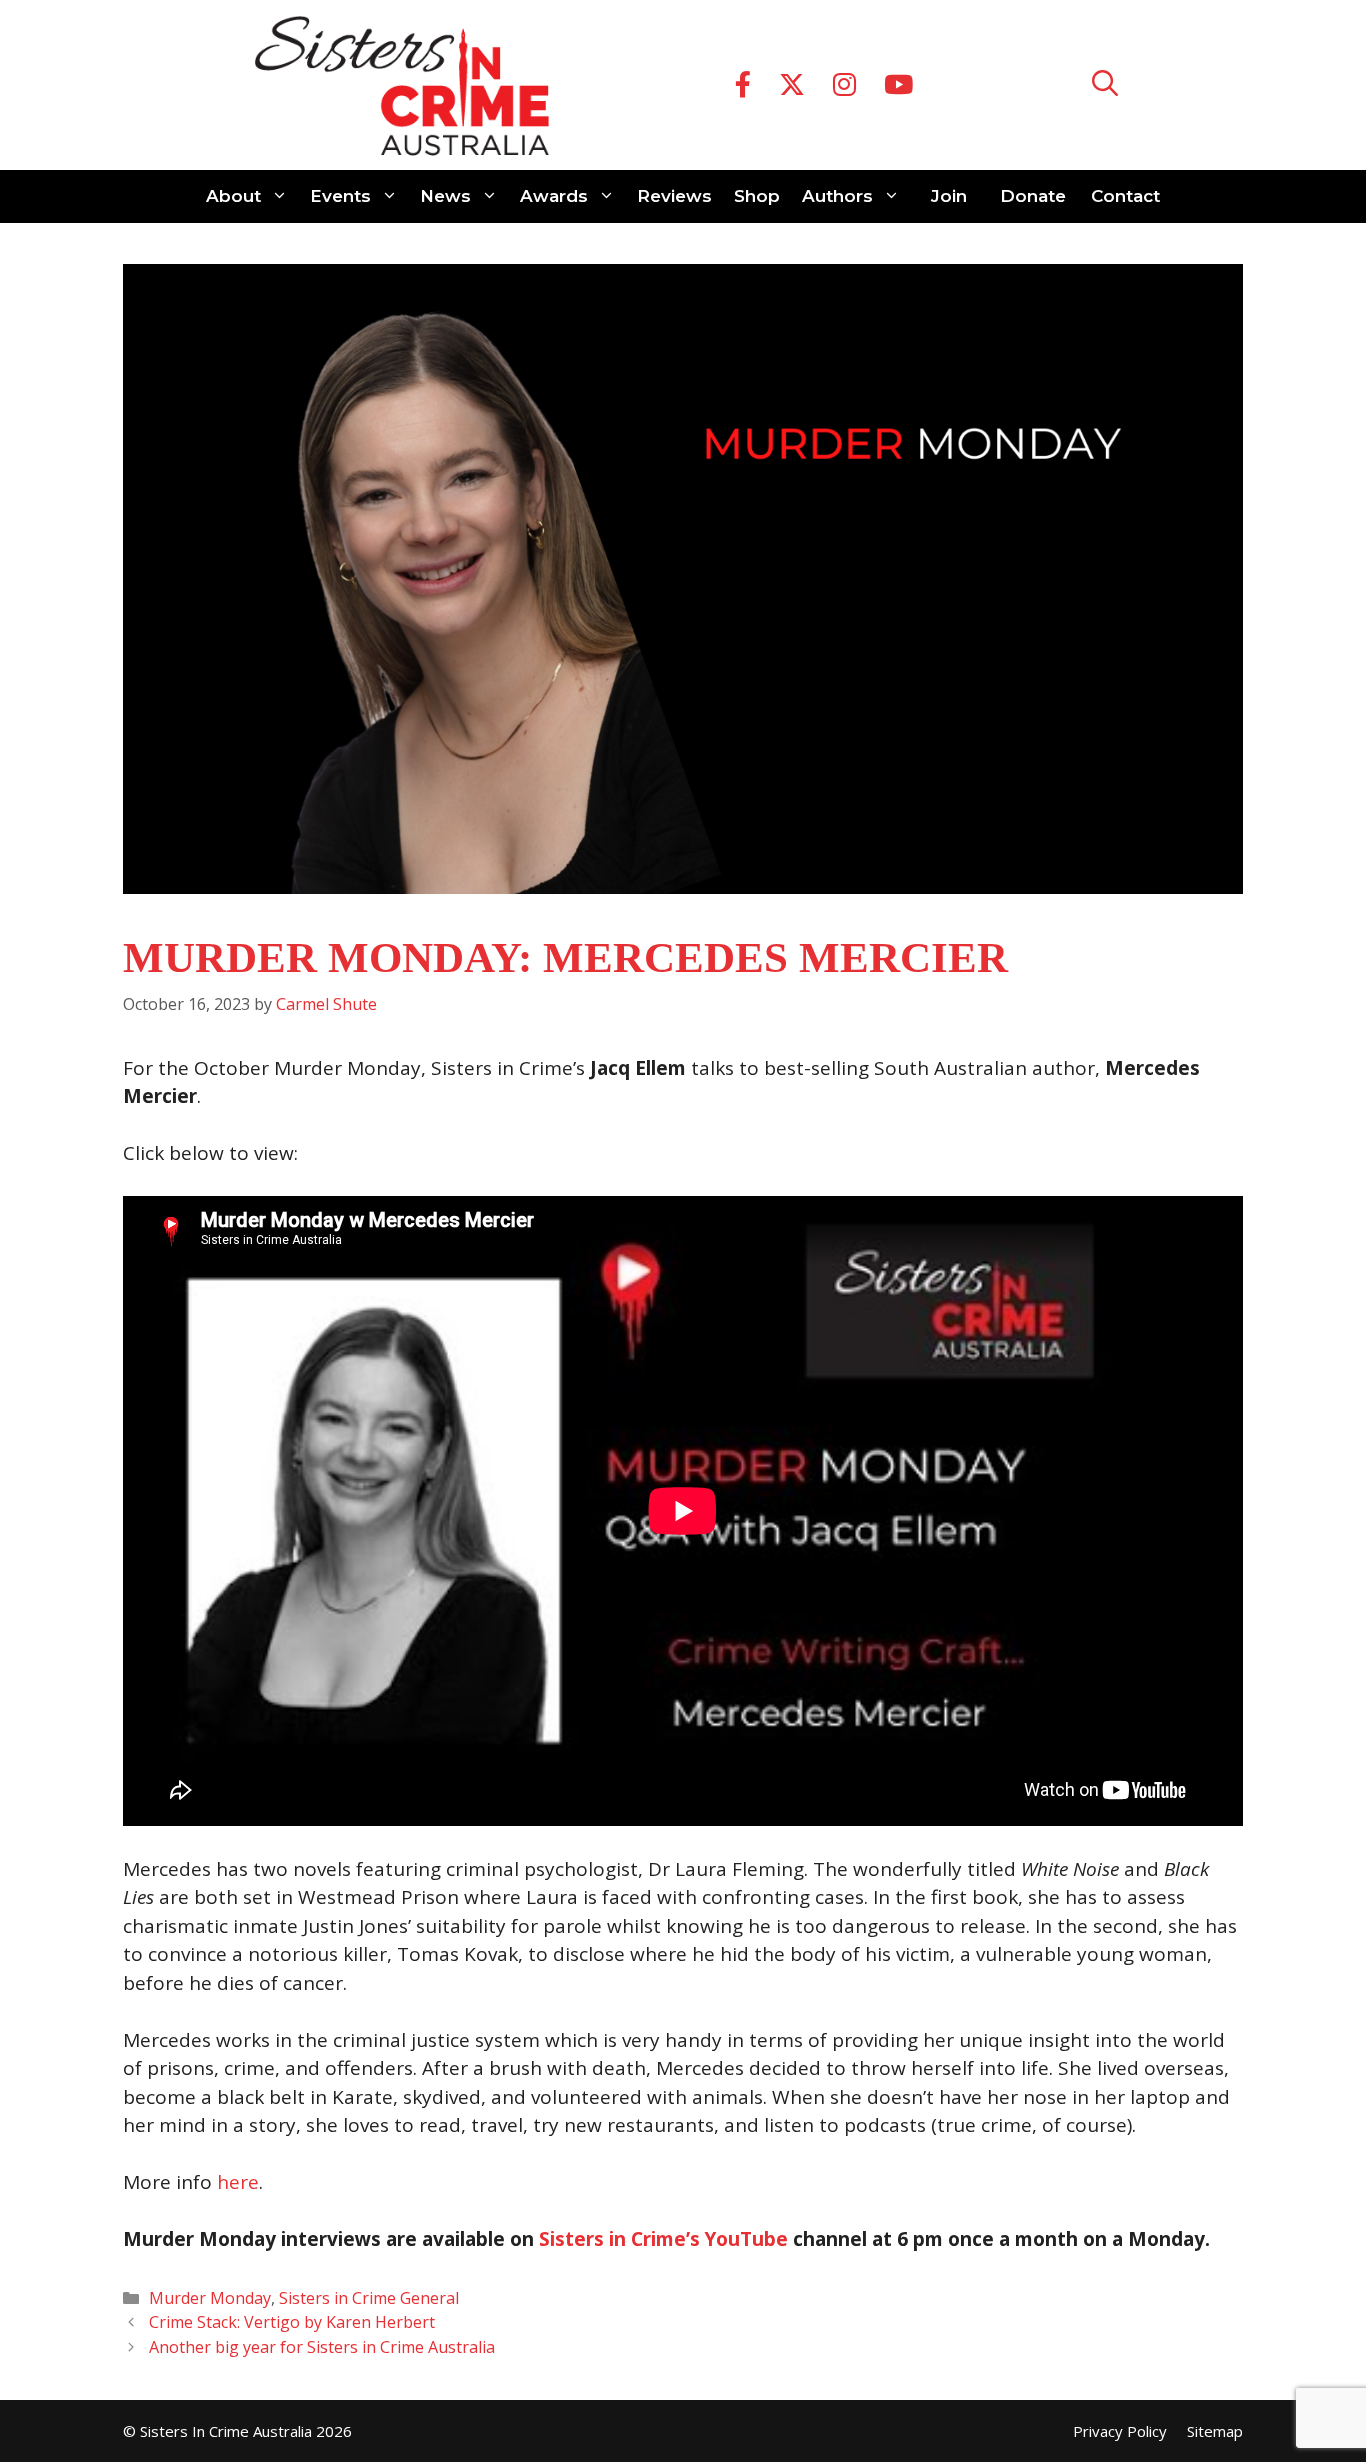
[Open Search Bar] (1105, 85)
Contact (1125, 196)
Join (949, 196)
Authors (837, 196)
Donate (1033, 196)
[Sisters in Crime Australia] (402, 85)
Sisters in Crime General (369, 2298)
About (233, 196)
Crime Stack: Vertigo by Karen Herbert (292, 2322)
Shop (757, 196)
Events (340, 196)
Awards (554, 196)
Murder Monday (210, 2298)
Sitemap (1215, 2431)
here (238, 2182)
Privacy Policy (1120, 2431)
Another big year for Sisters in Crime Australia (326, 2347)
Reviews (674, 196)
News (445, 196)
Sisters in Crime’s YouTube (663, 2239)
